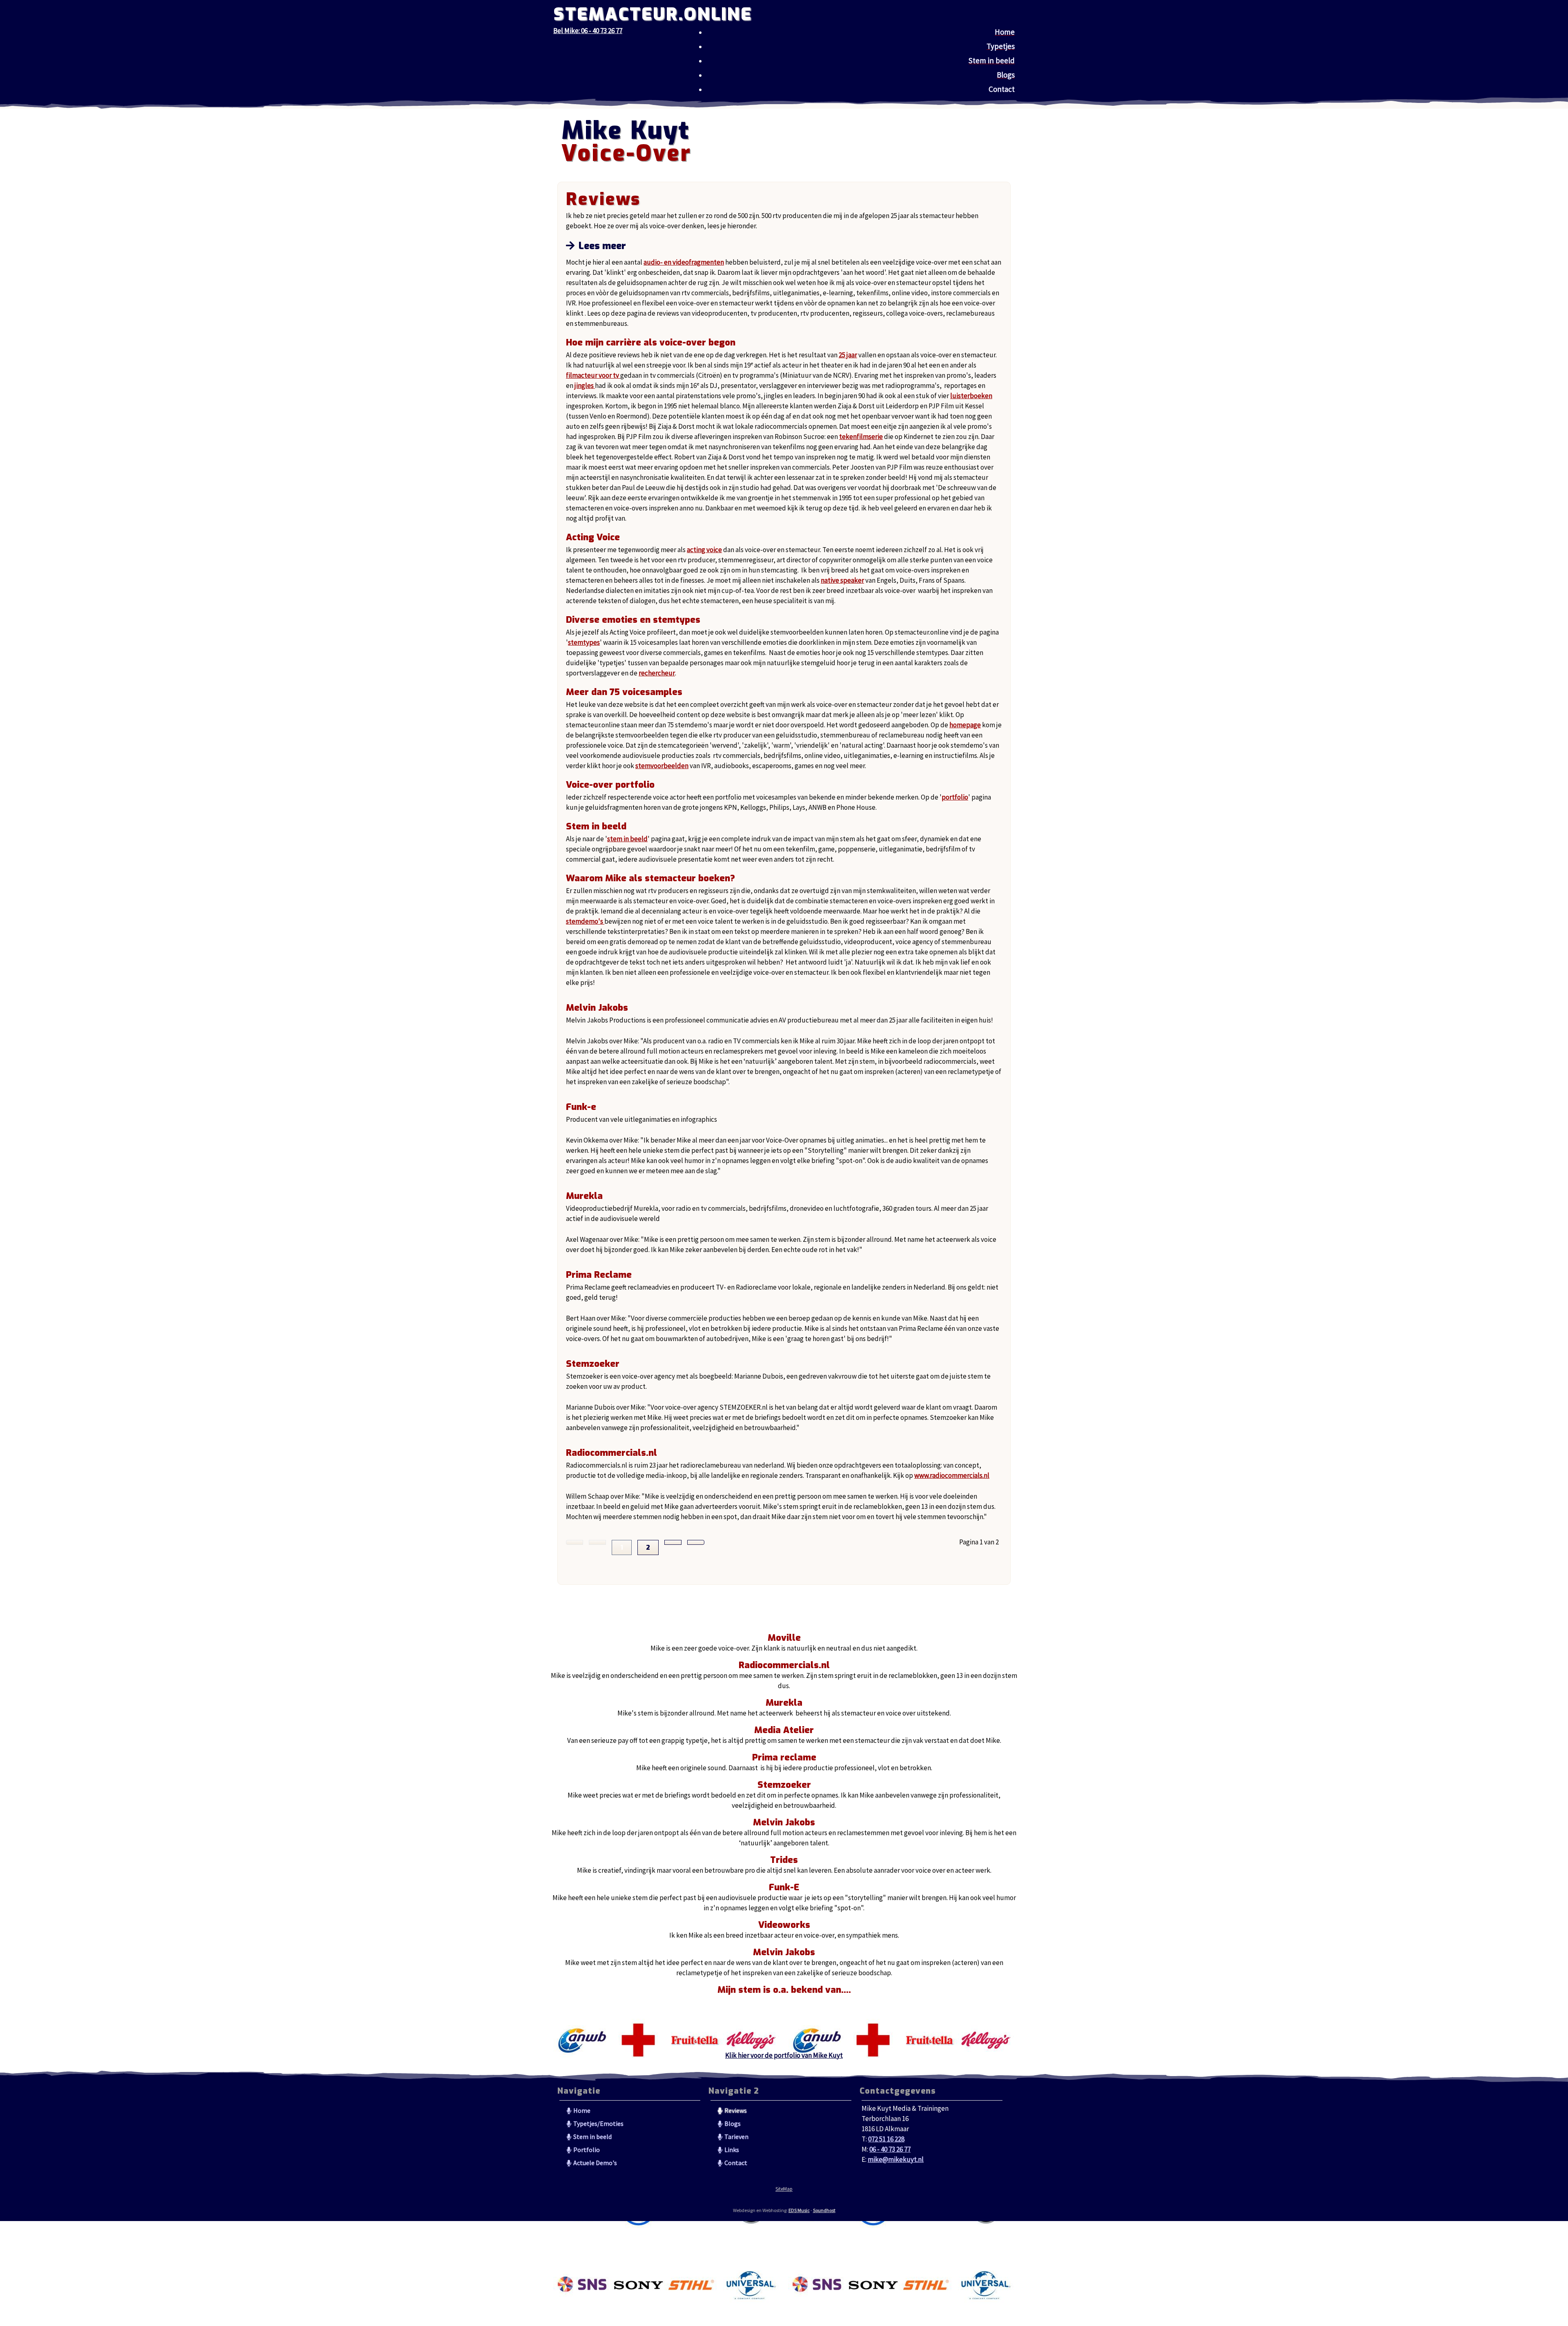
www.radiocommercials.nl (952, 1475)
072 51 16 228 (886, 2139)
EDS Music (799, 2210)
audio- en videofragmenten (684, 262)
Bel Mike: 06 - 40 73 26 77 (588, 31)
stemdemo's (585, 921)
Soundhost (824, 2210)
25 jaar (848, 355)
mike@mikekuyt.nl (896, 2159)
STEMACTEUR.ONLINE (653, 14)
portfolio (955, 797)
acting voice (704, 550)
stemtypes (584, 642)
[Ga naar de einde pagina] (696, 1542)
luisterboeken (971, 396)
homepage (965, 725)
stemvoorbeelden (662, 766)
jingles (585, 385)
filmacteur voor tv (593, 375)
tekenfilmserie (861, 437)
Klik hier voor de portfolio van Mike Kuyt (784, 2055)
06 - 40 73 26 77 (890, 2149)
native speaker (842, 580)
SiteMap (784, 2189)
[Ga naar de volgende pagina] (673, 1542)
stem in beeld (627, 839)
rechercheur (657, 673)
